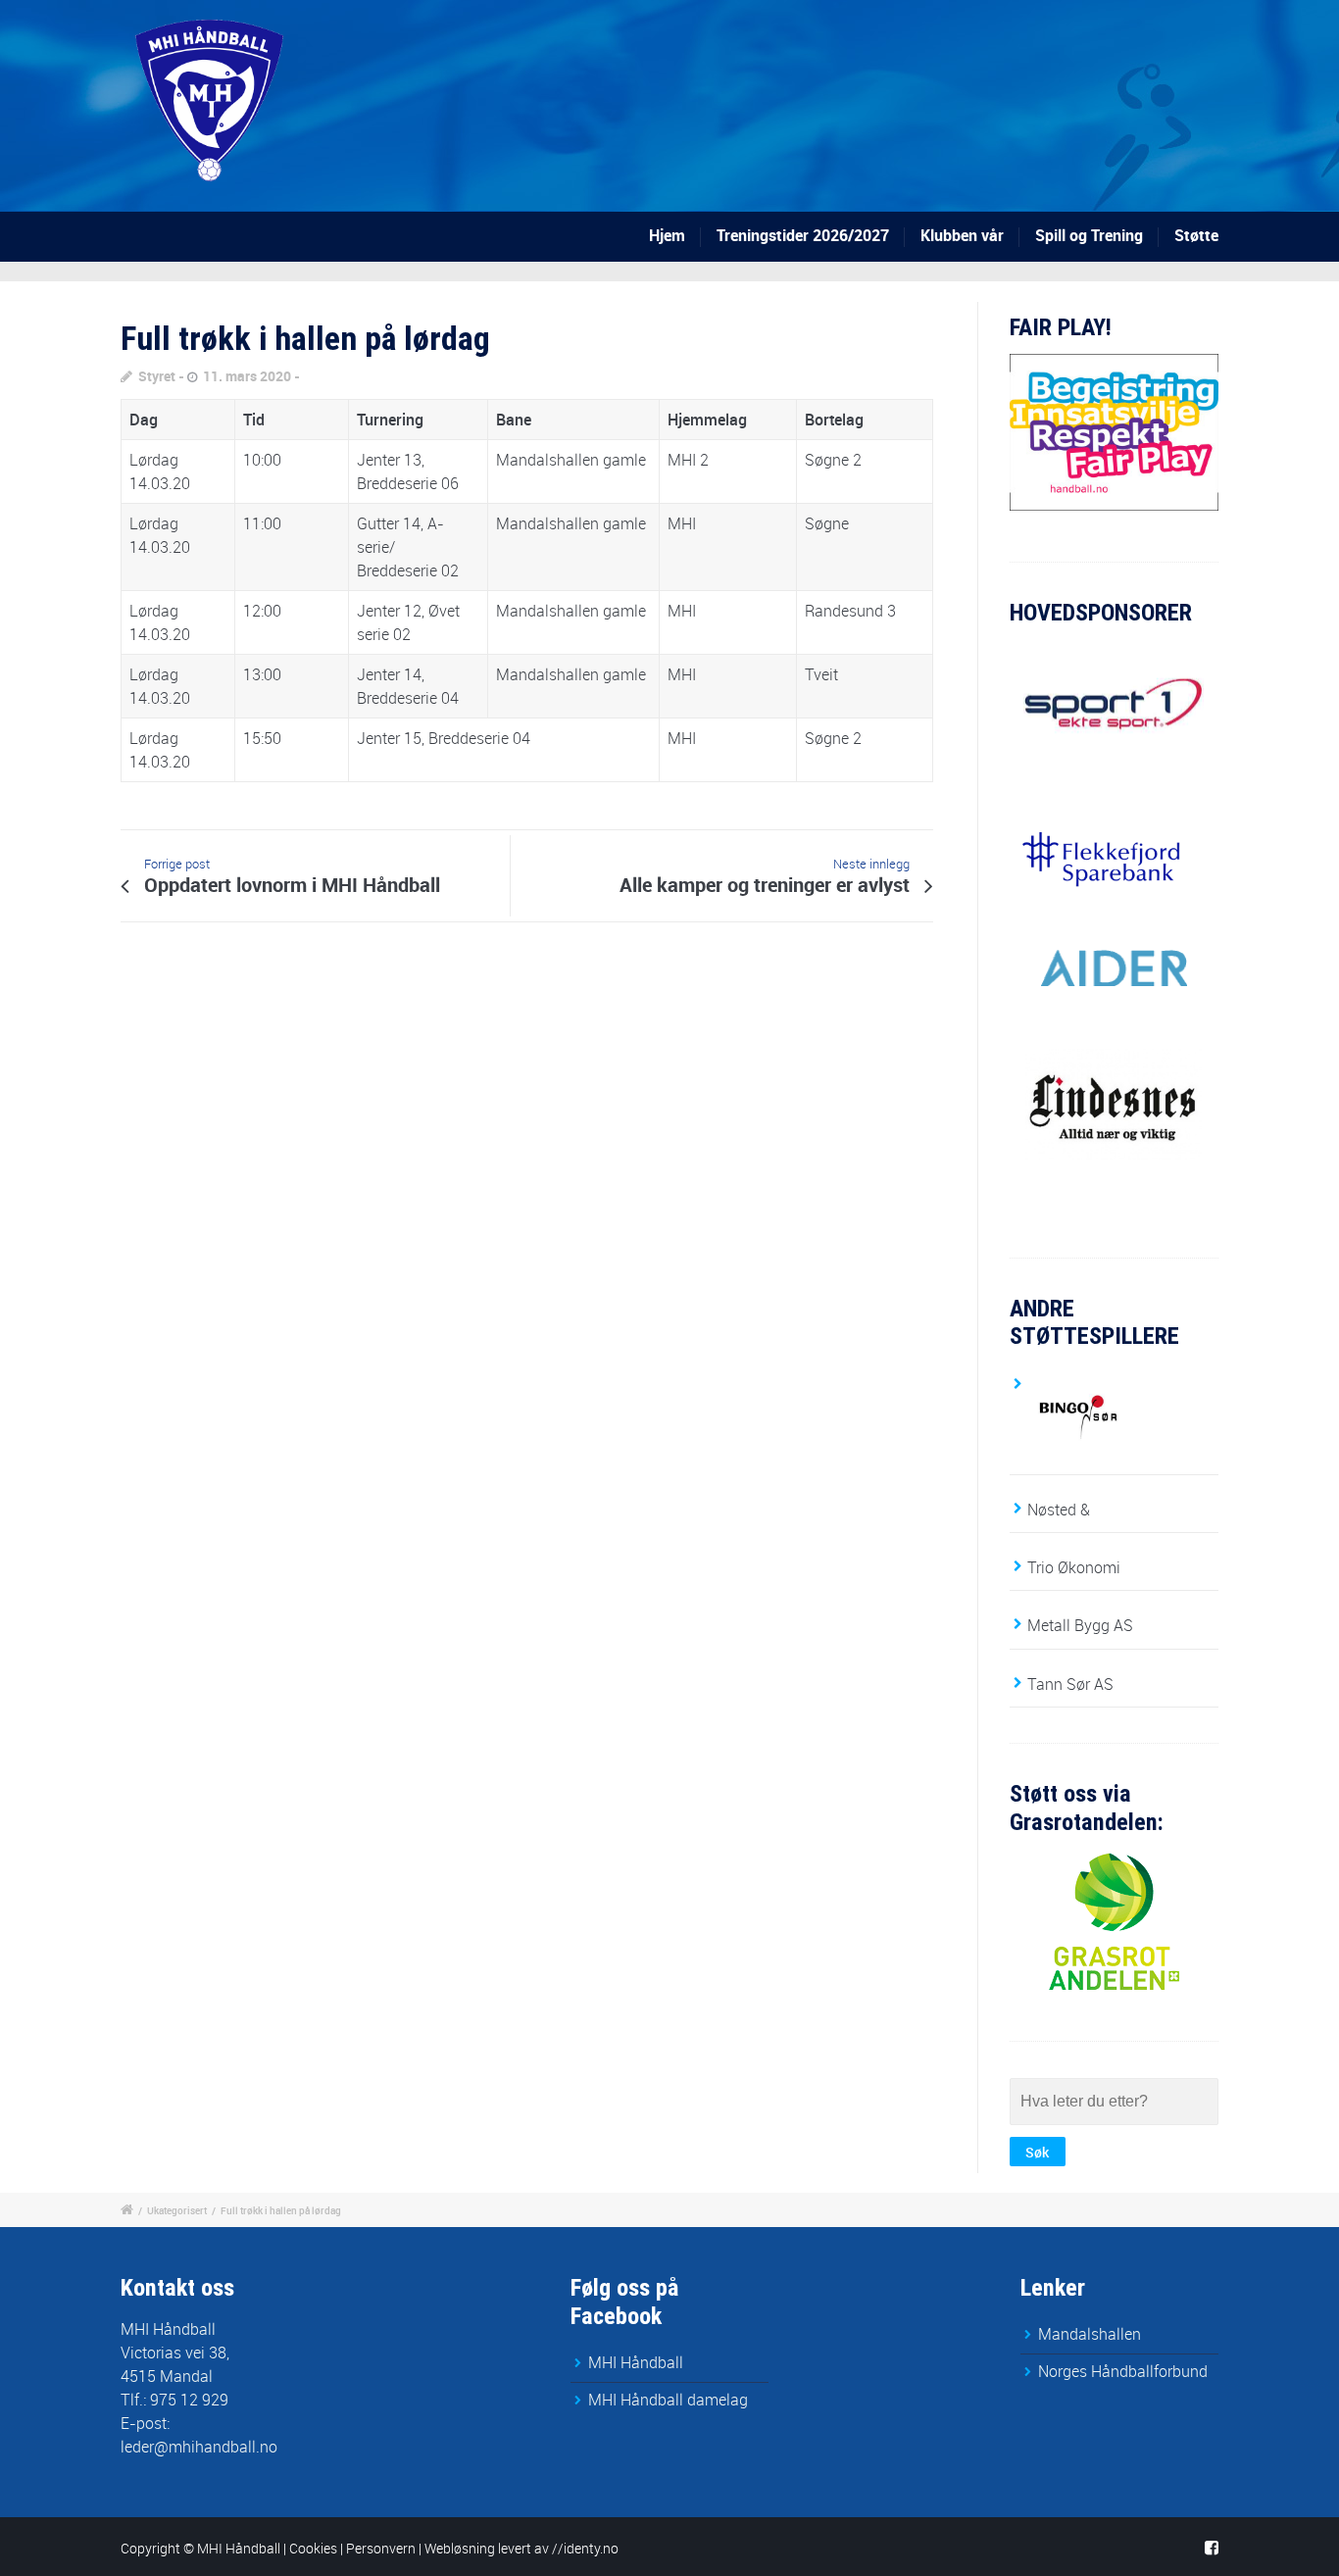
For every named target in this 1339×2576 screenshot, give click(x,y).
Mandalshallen (1090, 2334)
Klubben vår (962, 235)
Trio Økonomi (1074, 1567)
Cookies (313, 2548)
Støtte (1196, 235)
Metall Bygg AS (1080, 1625)
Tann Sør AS (1070, 1684)
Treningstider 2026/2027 (803, 235)
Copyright (150, 2548)
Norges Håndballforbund (1123, 2371)
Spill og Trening (1089, 235)
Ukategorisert (177, 2210)
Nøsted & (1059, 1510)
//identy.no (585, 2548)
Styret (157, 376)
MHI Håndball (636, 2362)
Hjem (667, 235)
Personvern (381, 2548)
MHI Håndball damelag (668, 2400)
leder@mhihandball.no (199, 2447)
